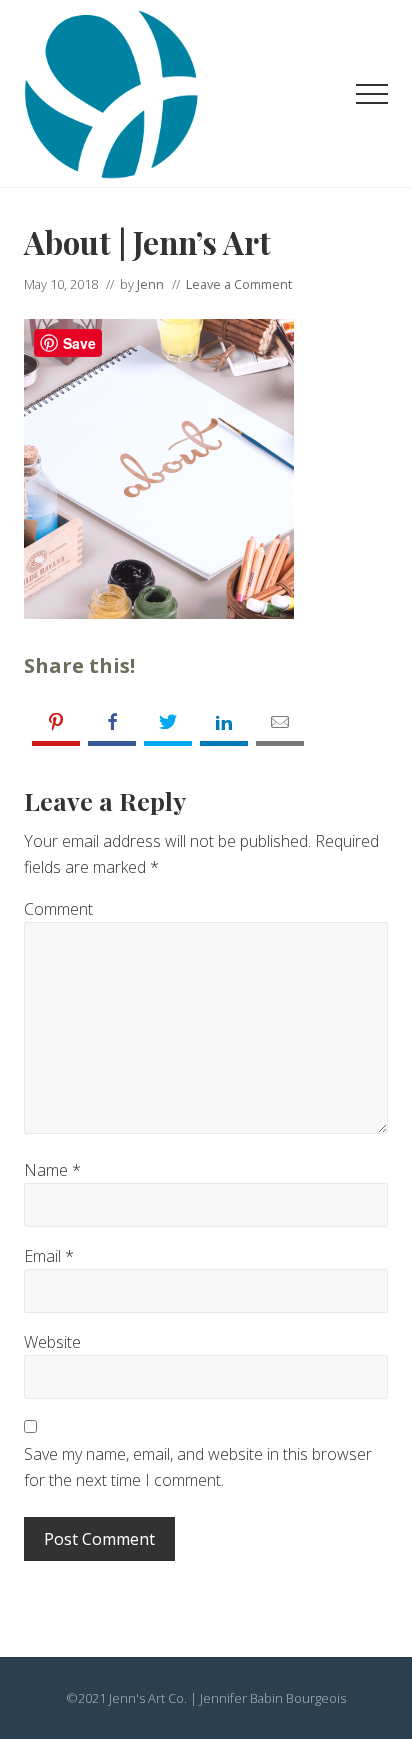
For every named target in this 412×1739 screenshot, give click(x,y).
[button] (372, 94)
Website (52, 1342)
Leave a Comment (239, 284)
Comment (58, 909)
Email (49, 1256)
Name (52, 1170)
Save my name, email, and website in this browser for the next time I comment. (198, 1467)
